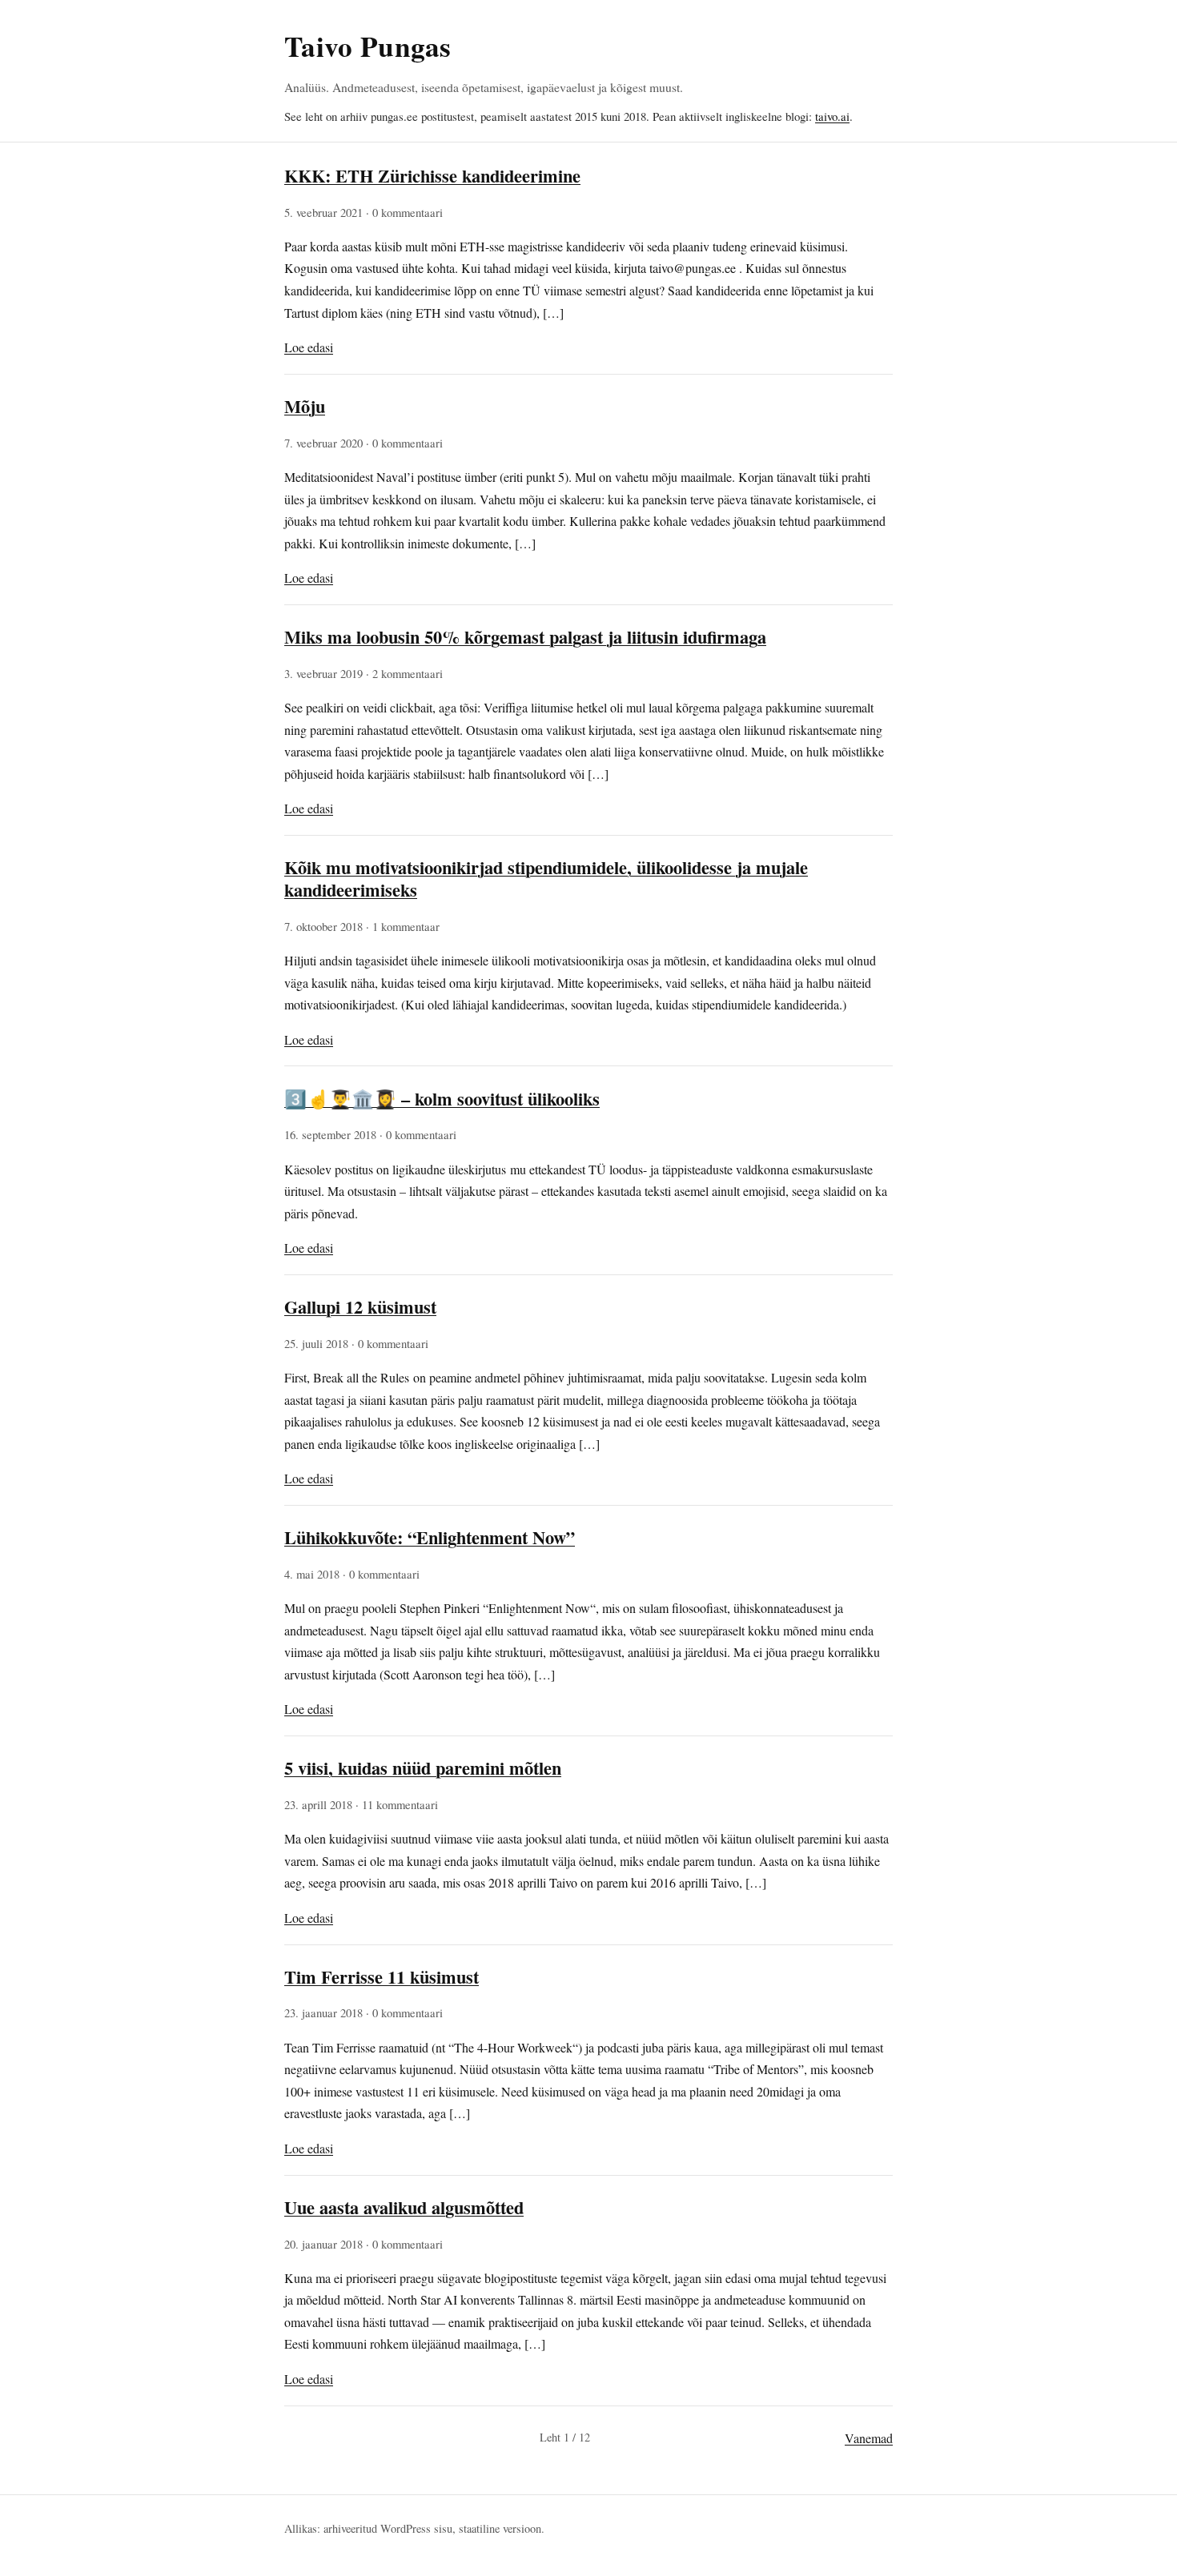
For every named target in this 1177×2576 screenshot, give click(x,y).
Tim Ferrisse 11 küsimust (382, 1977)
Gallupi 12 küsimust (360, 1307)
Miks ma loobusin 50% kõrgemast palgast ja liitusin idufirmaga (525, 637)
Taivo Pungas (368, 46)
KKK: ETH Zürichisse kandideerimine (432, 176)
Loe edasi (309, 347)
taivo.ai (832, 116)
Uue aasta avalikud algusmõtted (404, 2207)
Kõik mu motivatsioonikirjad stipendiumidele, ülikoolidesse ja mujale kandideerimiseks (546, 879)
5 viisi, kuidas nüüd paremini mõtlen (423, 1768)
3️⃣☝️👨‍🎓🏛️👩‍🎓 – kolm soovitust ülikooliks (442, 1099)
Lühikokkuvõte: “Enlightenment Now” (430, 1537)
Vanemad (869, 2438)
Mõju (305, 406)
